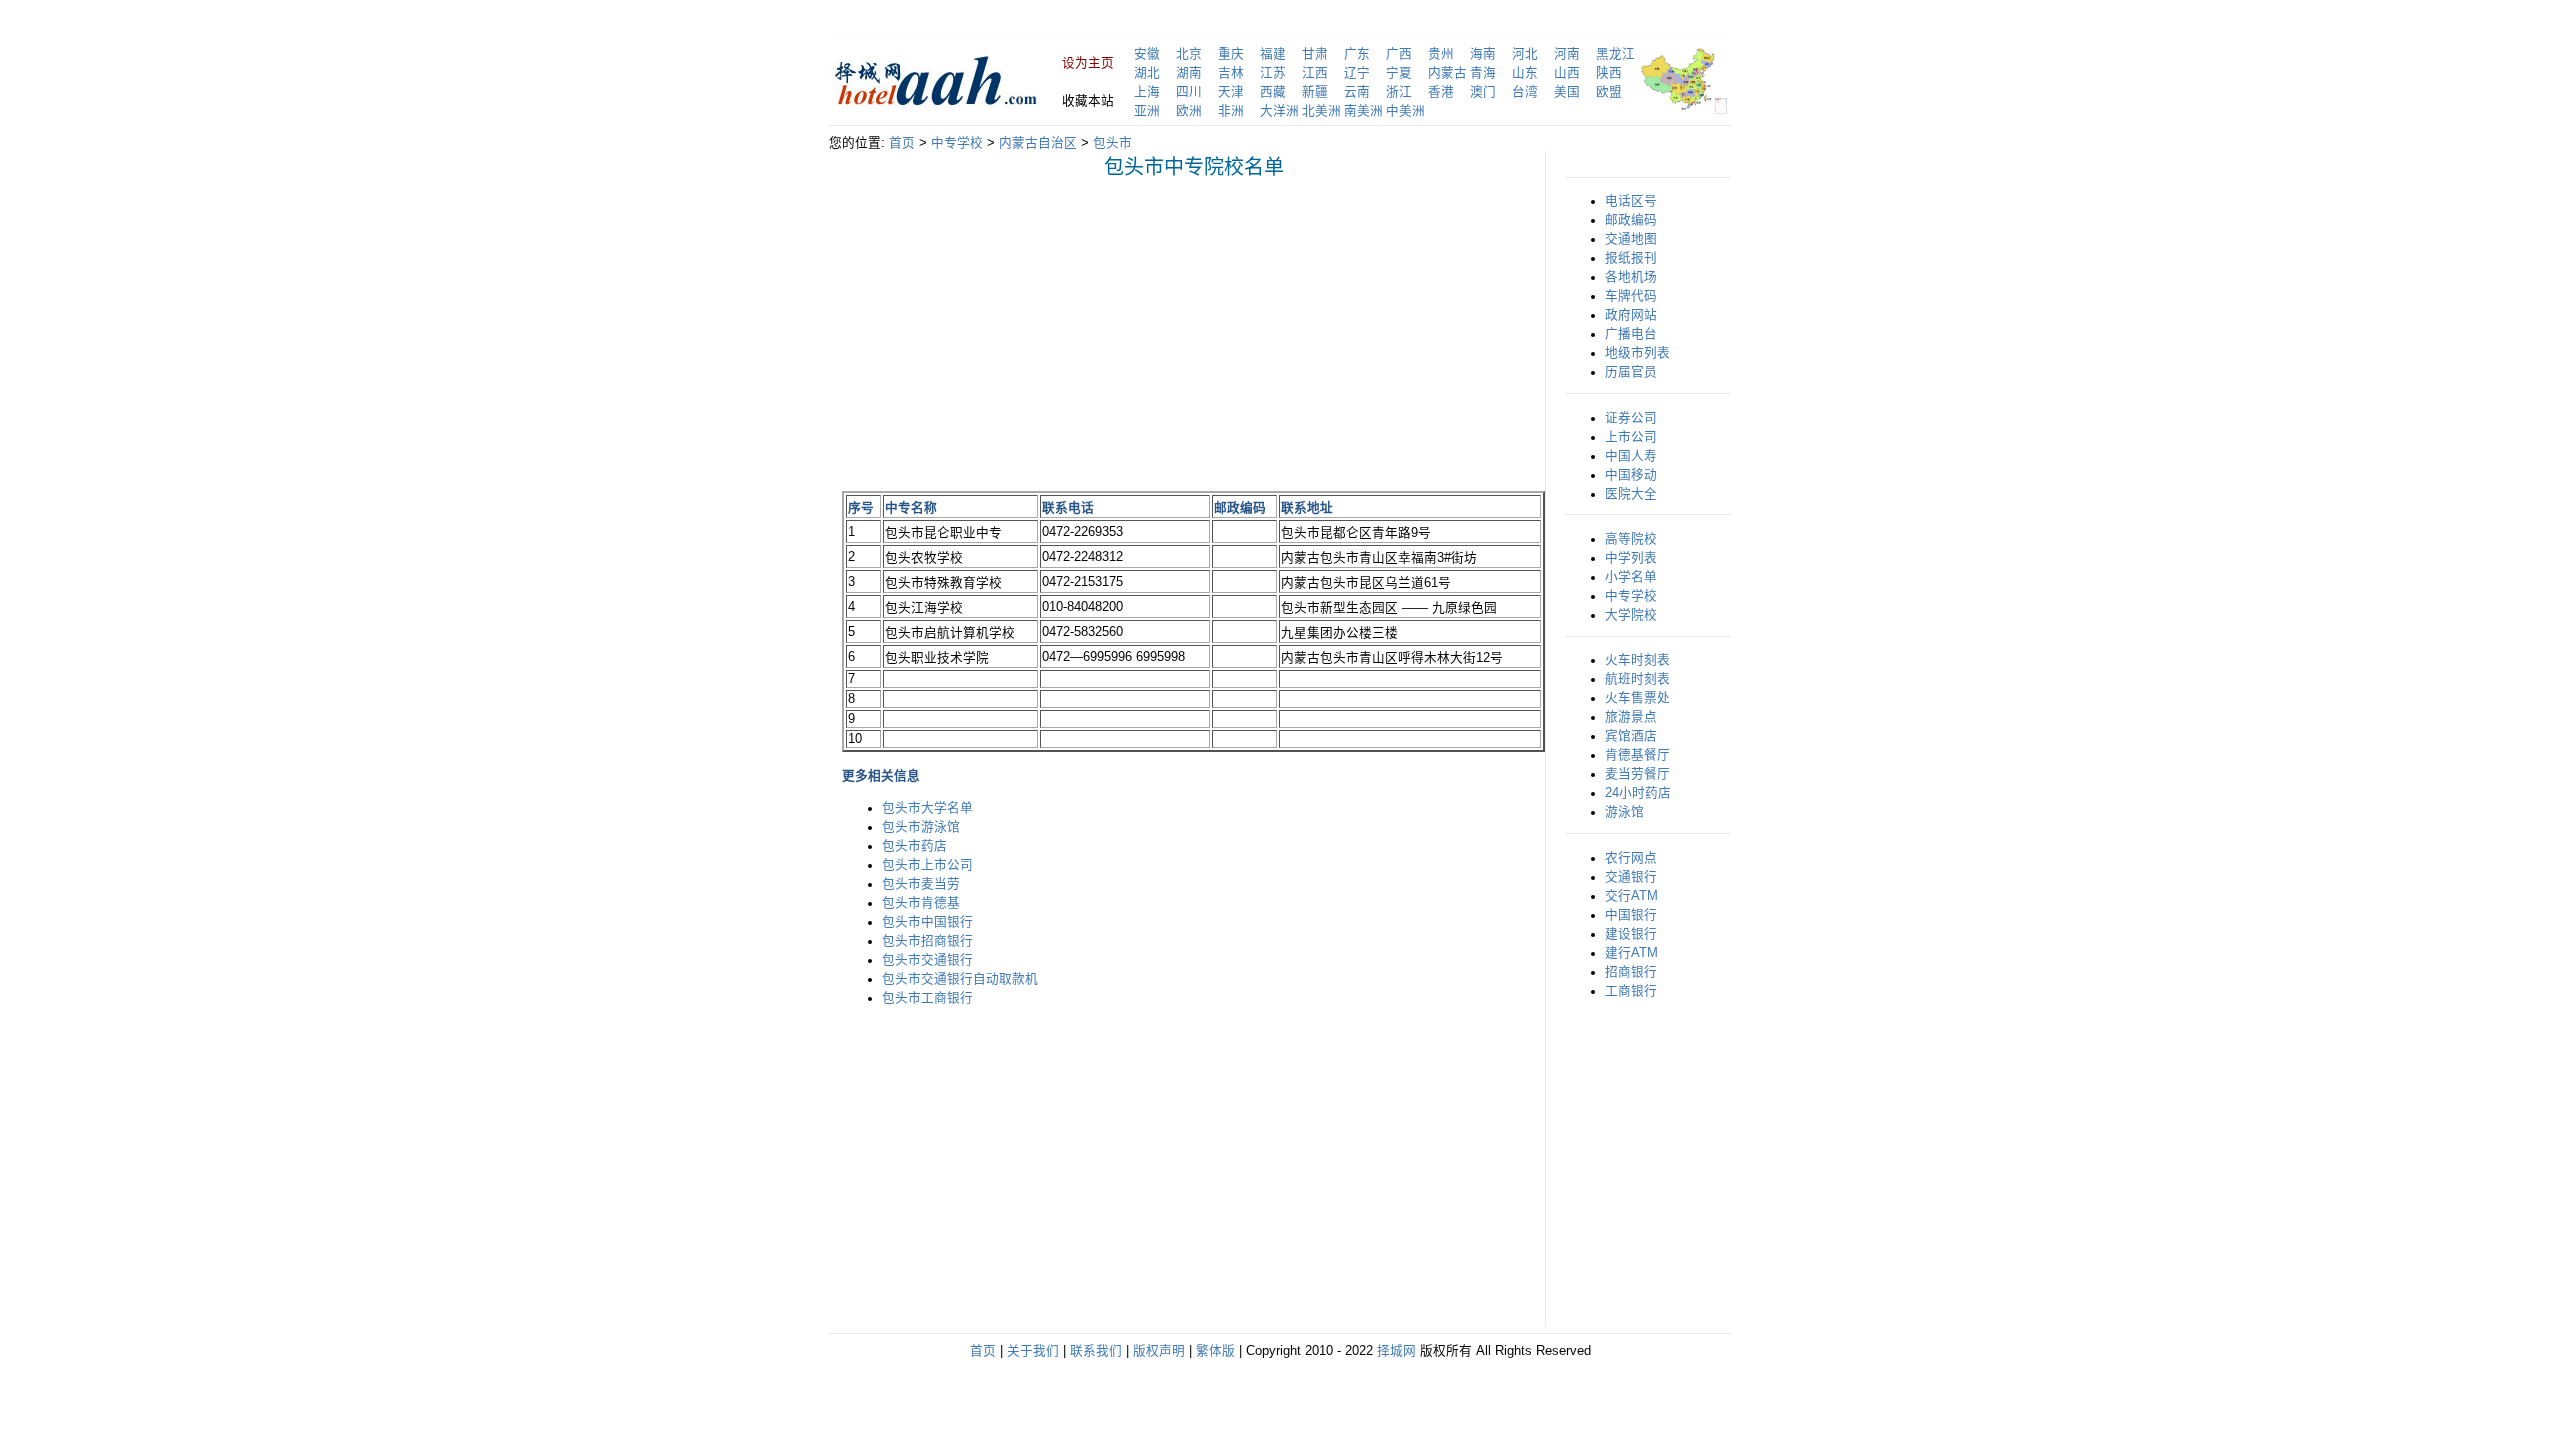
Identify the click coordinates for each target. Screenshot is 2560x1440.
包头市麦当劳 (921, 884)
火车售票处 (1637, 698)
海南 (1483, 54)
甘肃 (1315, 54)
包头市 (1112, 143)
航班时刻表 (1637, 679)
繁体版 (1215, 1351)
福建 (1273, 54)
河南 (1567, 54)
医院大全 (1631, 494)
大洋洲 (1279, 111)
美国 (1567, 92)
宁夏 (1399, 73)
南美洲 (1363, 111)
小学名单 (1631, 577)
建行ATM (1631, 953)
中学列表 (1631, 558)
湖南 (1189, 73)
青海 (1483, 73)
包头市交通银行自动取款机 (960, 979)
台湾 (1525, 92)
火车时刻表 (1637, 660)
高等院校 (1631, 539)
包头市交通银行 (927, 960)
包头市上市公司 (927, 865)
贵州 (1441, 54)
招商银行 (1631, 972)
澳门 (1483, 92)
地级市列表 (1637, 353)
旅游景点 (1631, 717)
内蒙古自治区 (1038, 143)
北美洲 (1321, 111)
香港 (1441, 92)
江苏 (1273, 73)
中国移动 (1631, 475)
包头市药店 (914, 846)
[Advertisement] (1010, 334)
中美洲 (1405, 111)
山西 (1567, 73)
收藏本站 (1088, 101)
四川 (1189, 92)
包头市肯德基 (921, 903)
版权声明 (1159, 1351)
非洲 (1231, 111)
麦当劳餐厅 (1637, 774)
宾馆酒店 (1631, 736)
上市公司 (1631, 437)
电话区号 (1631, 201)
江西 (1315, 73)
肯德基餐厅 (1637, 755)
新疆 (1315, 92)
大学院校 (1631, 615)
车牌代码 (1631, 296)
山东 (1525, 73)
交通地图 (1631, 239)
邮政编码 (1631, 220)
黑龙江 (1615, 54)
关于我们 (1033, 1351)
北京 (1189, 54)
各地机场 (1631, 277)
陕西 (1609, 73)
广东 (1357, 54)
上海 (1147, 92)
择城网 (1396, 1351)
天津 (1231, 92)
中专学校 (957, 143)
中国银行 (1631, 915)
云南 (1357, 92)
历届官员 (1631, 372)
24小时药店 (1638, 793)
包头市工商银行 (927, 998)
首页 (902, 143)
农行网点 (1631, 858)
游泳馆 (1624, 812)
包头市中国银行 (927, 922)
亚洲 (1147, 111)
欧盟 (1609, 92)
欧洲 (1189, 111)
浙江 (1399, 92)
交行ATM (1631, 896)
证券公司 (1631, 418)
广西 (1399, 54)
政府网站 (1631, 315)
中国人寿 (1631, 456)
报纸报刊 (1631, 258)
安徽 (1147, 54)
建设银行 (1631, 934)
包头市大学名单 (927, 808)
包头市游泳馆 (921, 827)
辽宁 (1357, 73)
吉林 (1231, 73)
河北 (1525, 54)
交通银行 (1631, 877)
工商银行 (1631, 991)
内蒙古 (1447, 73)
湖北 (1147, 73)
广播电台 (1631, 334)
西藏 (1273, 92)
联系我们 (1096, 1351)
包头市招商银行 (927, 941)
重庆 (1231, 54)
